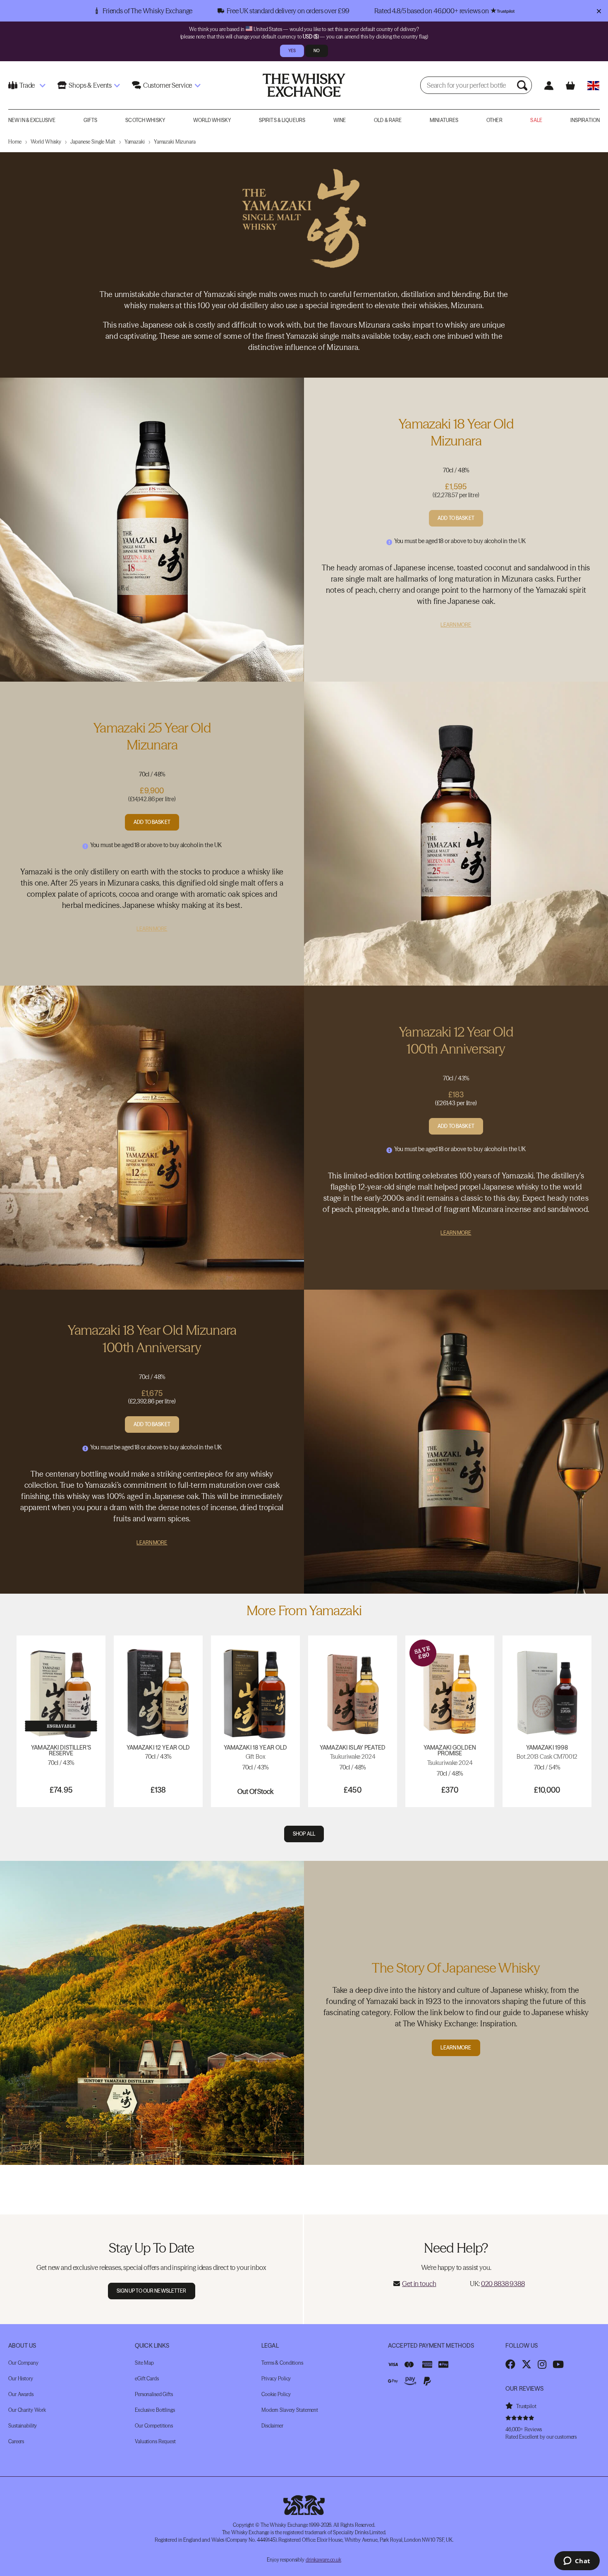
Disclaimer (272, 2426)
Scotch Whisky (145, 120)
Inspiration (585, 120)
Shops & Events (90, 85)
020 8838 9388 (503, 2284)
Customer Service (168, 85)
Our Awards (21, 2394)
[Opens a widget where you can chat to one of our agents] (577, 2562)
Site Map (144, 2363)
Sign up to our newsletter (152, 2291)
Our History (21, 2378)
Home (15, 142)
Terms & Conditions (282, 2363)
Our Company (23, 2363)
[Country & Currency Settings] (593, 85)
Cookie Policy (276, 2394)
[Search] (523, 85)
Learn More (456, 625)
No (317, 51)
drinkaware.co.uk (323, 2560)
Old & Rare (388, 120)
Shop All (304, 1834)
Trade (27, 85)
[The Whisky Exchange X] (527, 2364)
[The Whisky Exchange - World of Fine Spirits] (304, 85)
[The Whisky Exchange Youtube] (558, 2364)
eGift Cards (147, 2378)
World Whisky (212, 120)
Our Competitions (154, 2426)
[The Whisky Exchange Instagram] (542, 2364)
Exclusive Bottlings (155, 2410)
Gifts (91, 120)
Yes (292, 51)
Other (494, 120)
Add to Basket (456, 518)
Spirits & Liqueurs (282, 120)
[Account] (549, 85)
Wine (340, 120)
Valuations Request (155, 2441)
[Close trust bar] (599, 11)
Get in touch (419, 2284)
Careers (16, 2441)
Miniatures (444, 120)
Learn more (456, 2048)
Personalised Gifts (154, 2394)
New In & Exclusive (32, 120)
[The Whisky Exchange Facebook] (510, 2364)
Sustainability (23, 2426)
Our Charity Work (27, 2410)
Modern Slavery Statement (290, 2410)
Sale (536, 120)
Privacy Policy (276, 2378)
